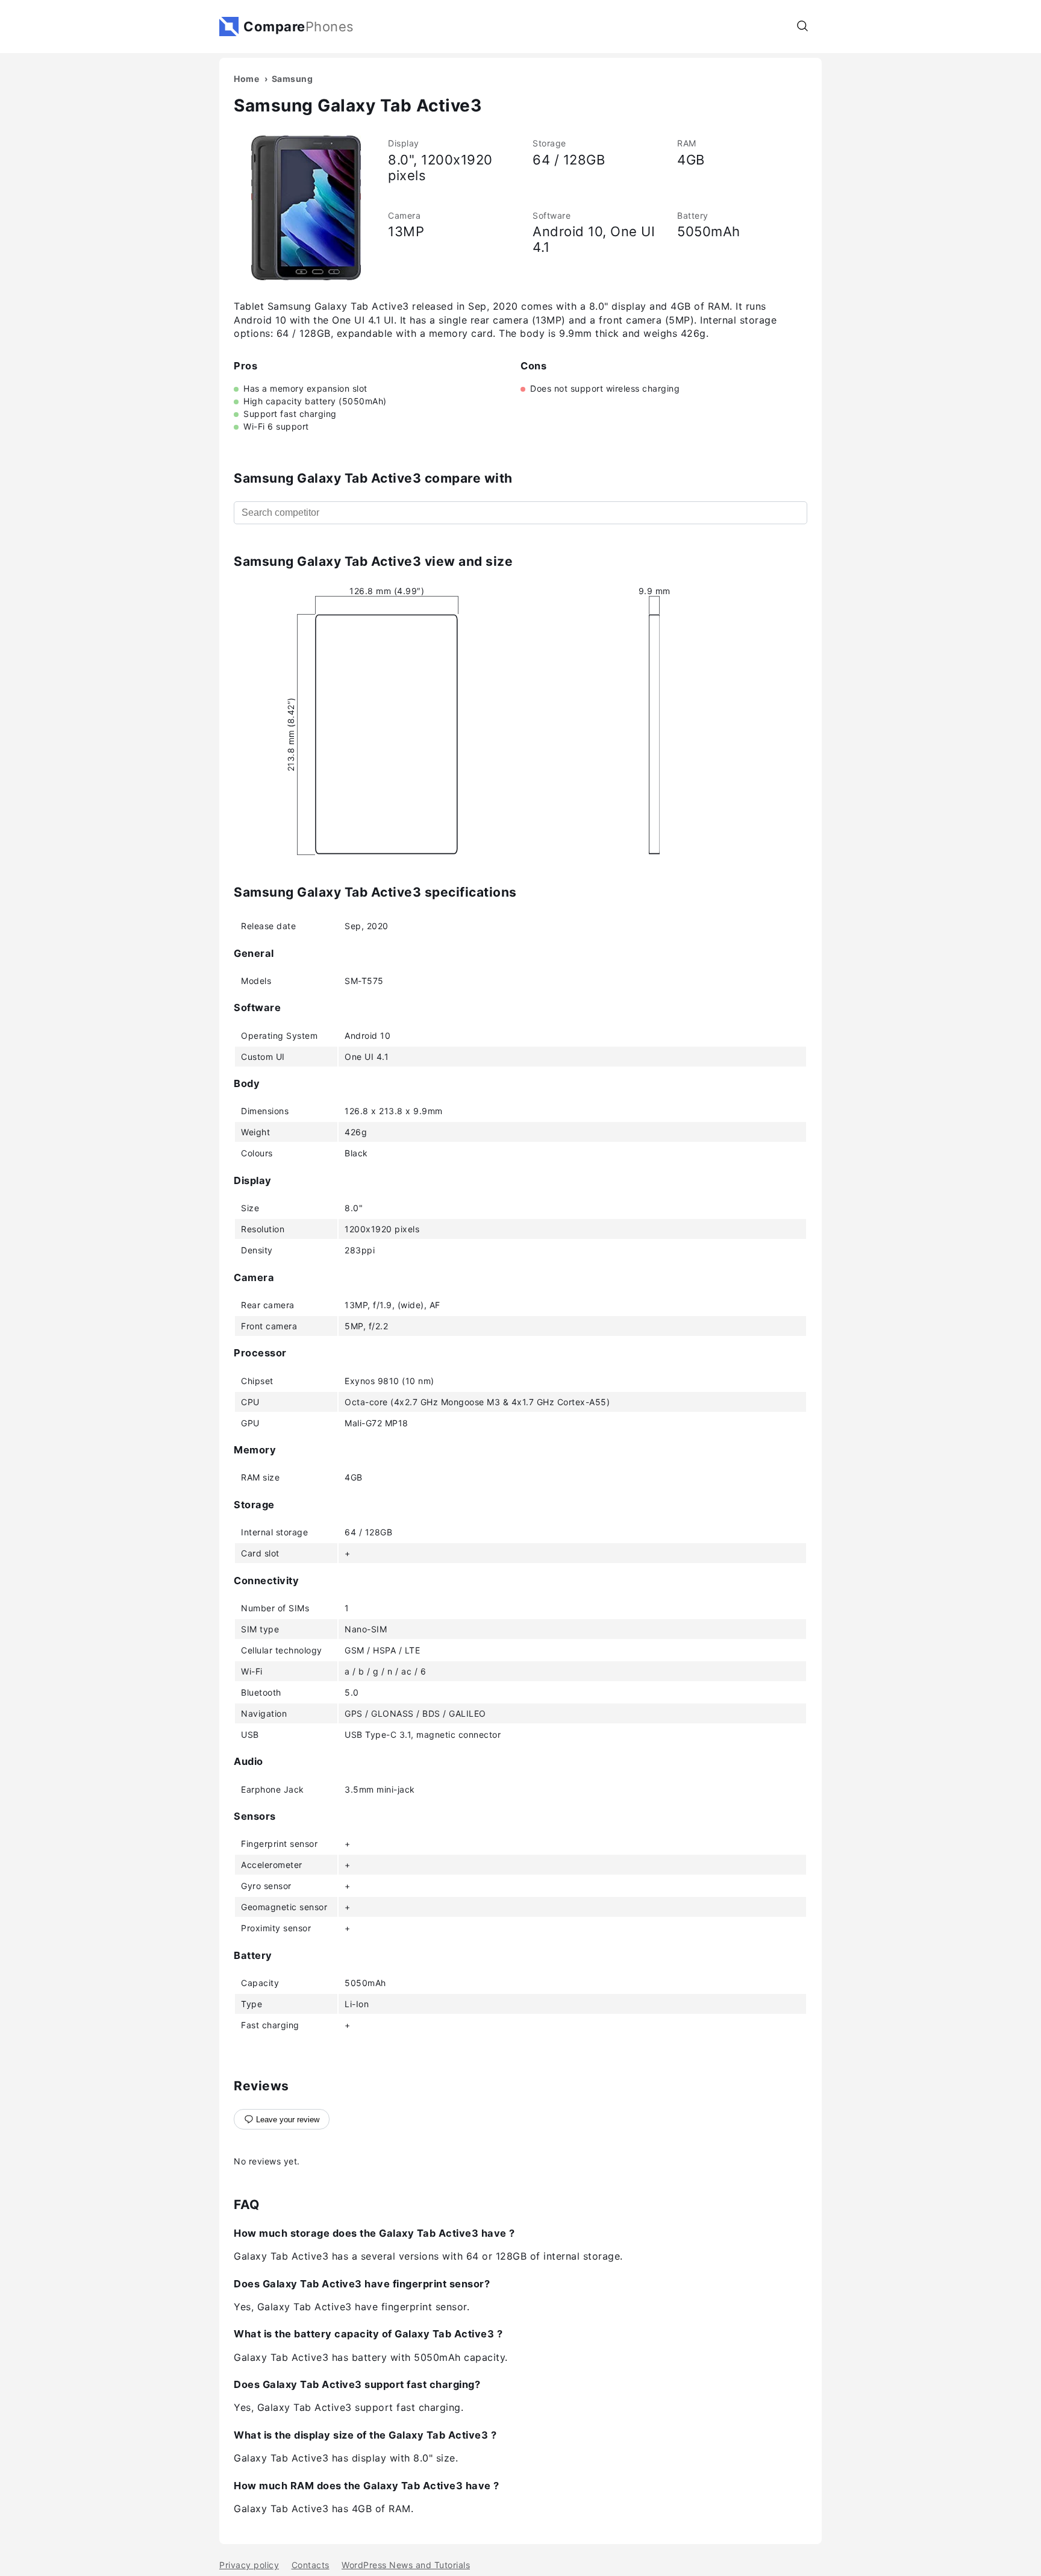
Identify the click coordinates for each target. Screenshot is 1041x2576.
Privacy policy (249, 2565)
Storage (549, 143)
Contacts (311, 2565)
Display (404, 143)
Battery (693, 215)
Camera (404, 215)
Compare (299, 27)
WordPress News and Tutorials (406, 2565)
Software (552, 215)
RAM (687, 143)
